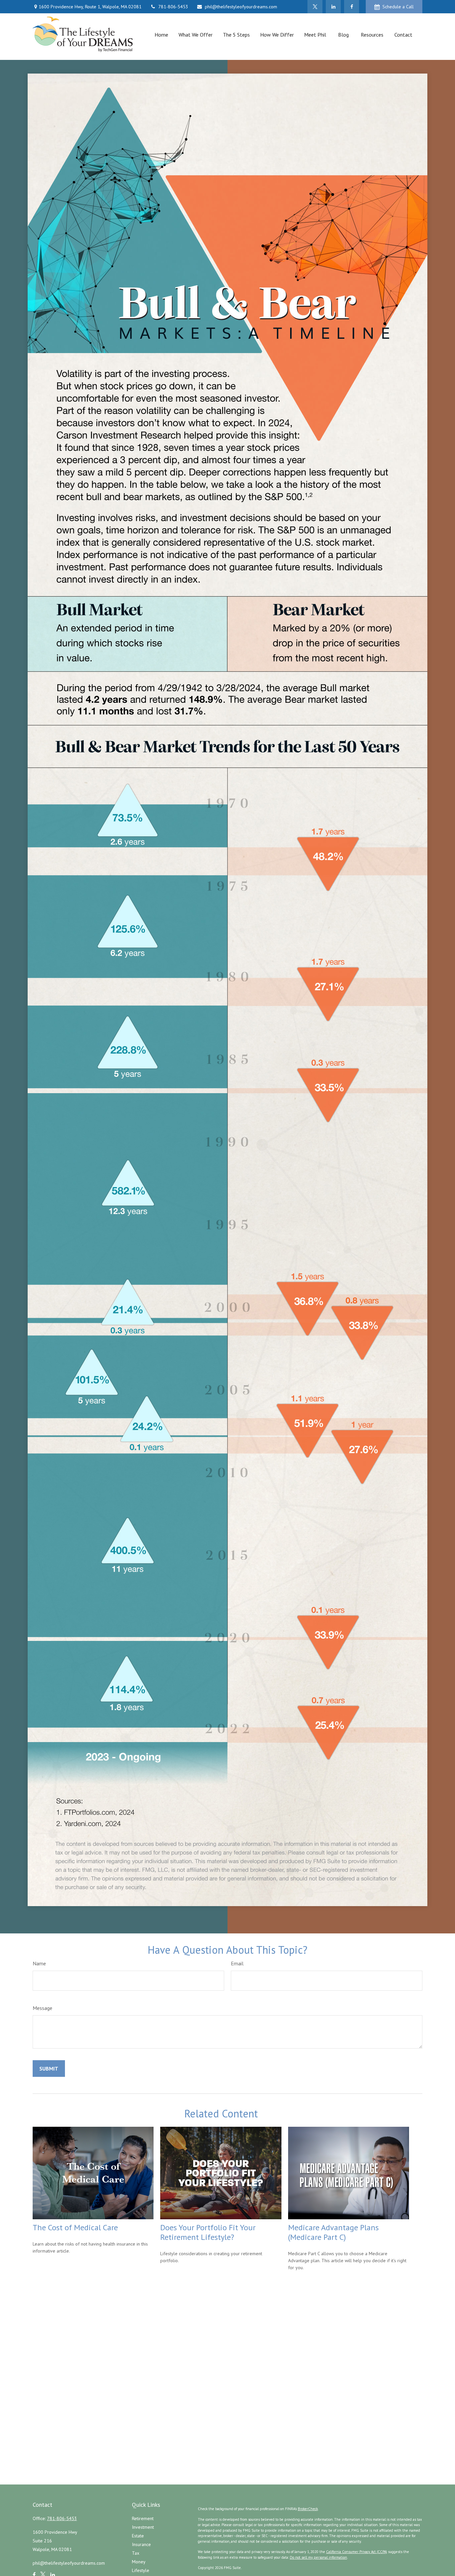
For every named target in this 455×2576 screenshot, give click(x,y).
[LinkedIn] (333, 7)
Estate (138, 2536)
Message (42, 2008)
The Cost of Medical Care (75, 2227)
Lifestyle (141, 2570)
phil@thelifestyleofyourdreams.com (241, 7)
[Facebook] (352, 7)
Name (39, 1963)
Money (139, 2562)
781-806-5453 (173, 7)
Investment (143, 2527)
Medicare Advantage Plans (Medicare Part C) (333, 2232)
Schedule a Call (398, 7)
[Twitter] (315, 7)
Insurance (141, 2544)
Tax (136, 2553)
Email (237, 1963)
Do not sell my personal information (318, 2557)
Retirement (143, 2518)
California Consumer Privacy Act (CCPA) (357, 2552)
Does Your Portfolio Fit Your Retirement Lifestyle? (208, 2232)
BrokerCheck (308, 2509)
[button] (161, 34)
